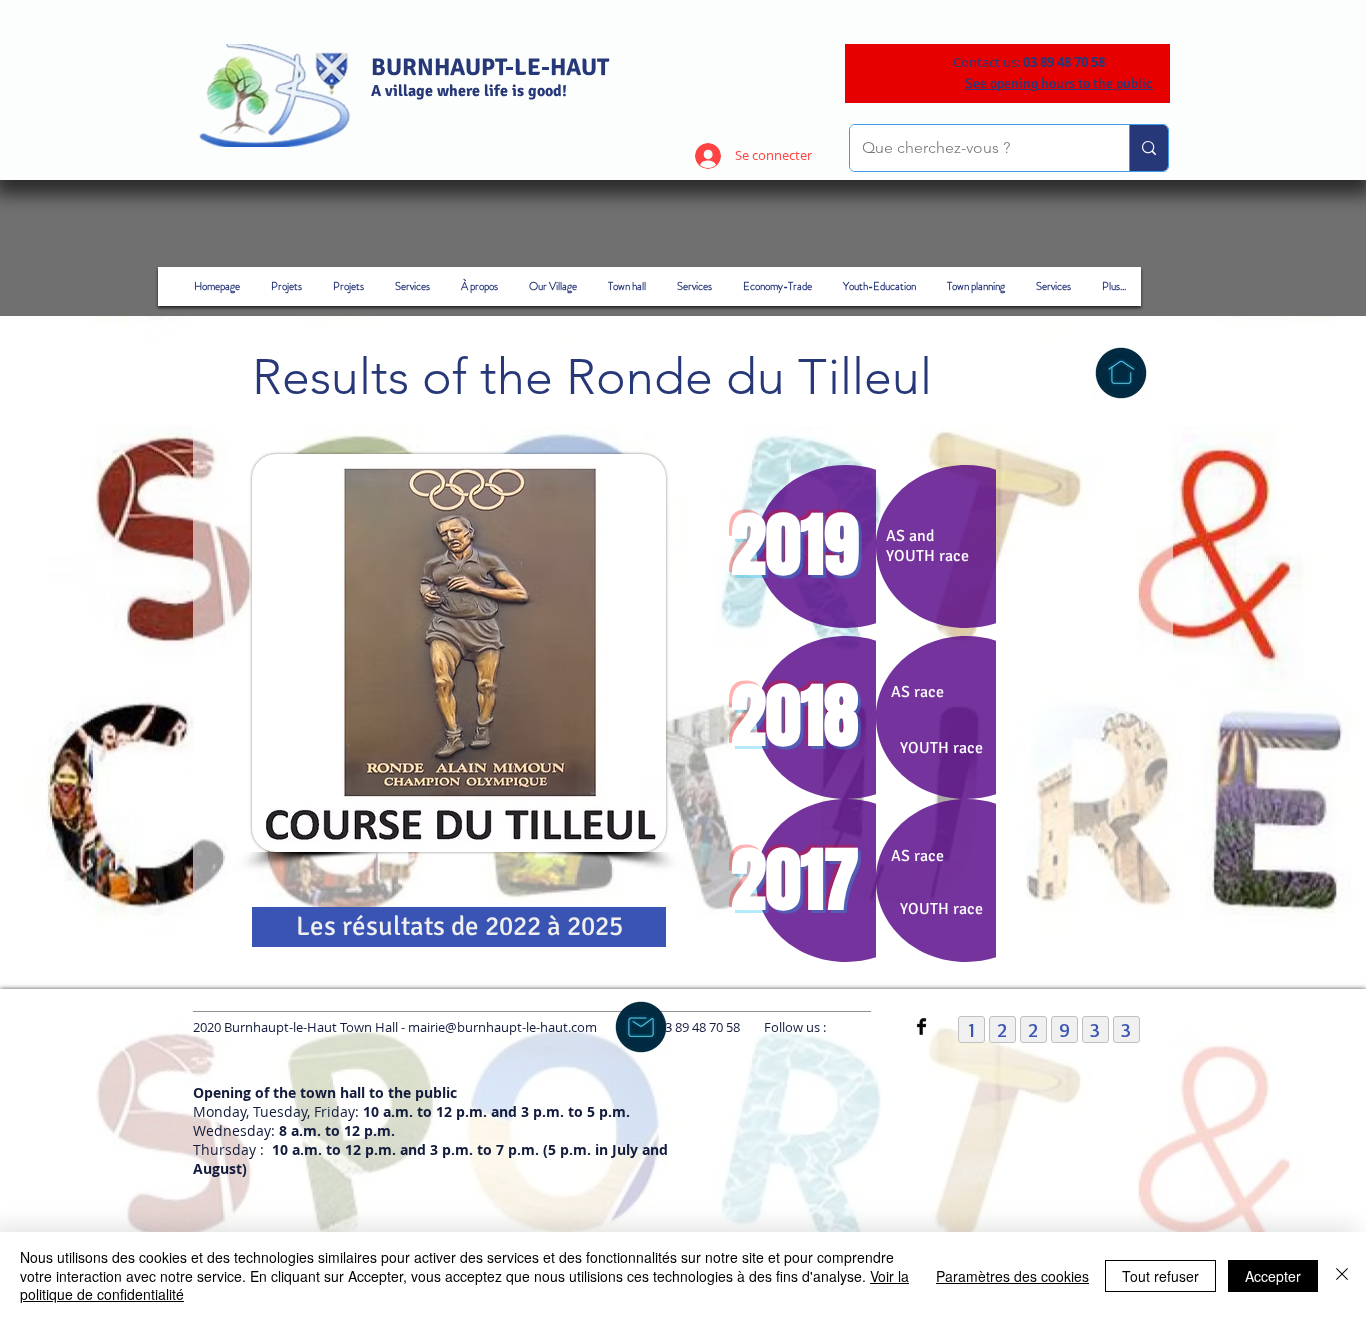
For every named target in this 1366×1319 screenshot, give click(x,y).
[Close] (1342, 1275)
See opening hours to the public (1059, 83)
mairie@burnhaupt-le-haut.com (502, 1027)
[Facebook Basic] (921, 1026)
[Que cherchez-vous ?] (1148, 148)
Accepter (1273, 1276)
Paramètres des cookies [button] (1012, 1276)
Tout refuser (1160, 1276)
